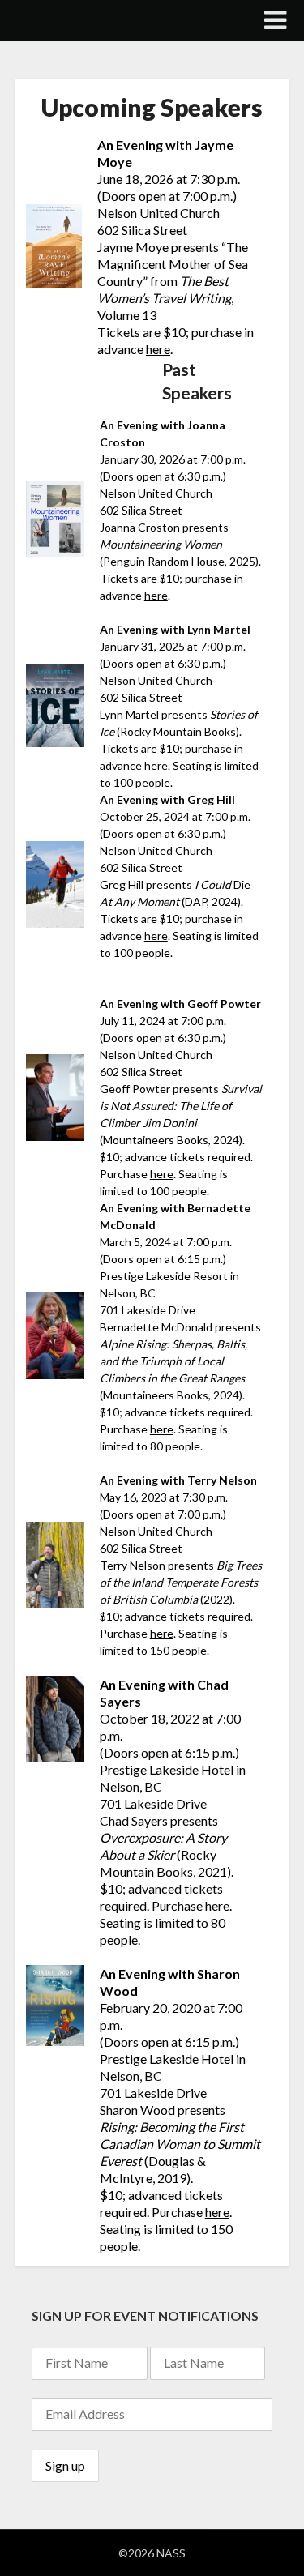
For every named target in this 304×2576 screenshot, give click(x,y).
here (158, 349)
